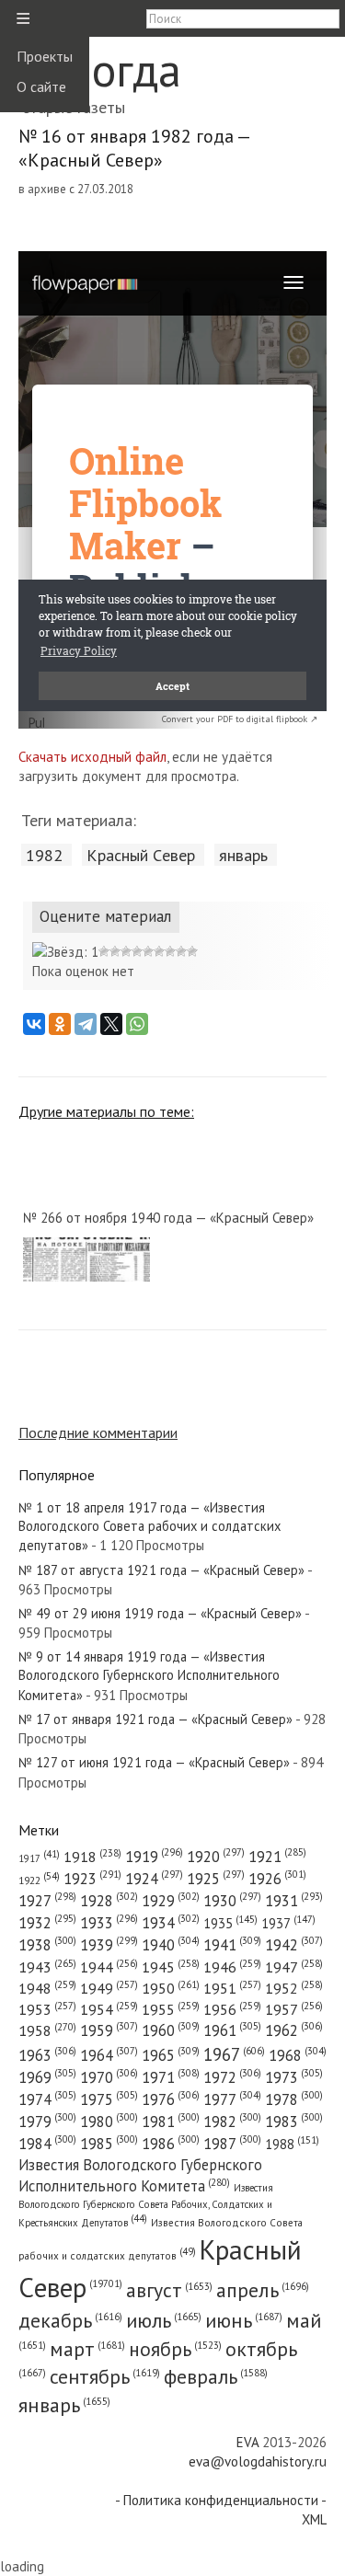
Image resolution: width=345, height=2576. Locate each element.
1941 (232, 1945)
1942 (294, 1945)
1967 (234, 2054)
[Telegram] (86, 1024)
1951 (232, 1988)
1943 (47, 1966)
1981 (171, 2122)
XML (314, 2519)
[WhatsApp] (137, 1024)
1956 (232, 2009)
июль (164, 2320)
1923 (92, 1879)
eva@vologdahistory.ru (258, 2461)
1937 (288, 1923)
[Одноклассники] (60, 1024)
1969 (47, 2077)
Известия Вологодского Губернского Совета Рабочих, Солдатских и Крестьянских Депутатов (146, 2205)
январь (243, 855)
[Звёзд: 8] (170, 951)
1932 (47, 1923)
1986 (171, 2144)
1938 (47, 1945)
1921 (277, 1857)
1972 (232, 2077)
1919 (154, 1857)
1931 (294, 1901)
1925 (216, 1879)
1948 (47, 1988)
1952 (294, 1988)
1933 (109, 1923)
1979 (47, 2122)
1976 (171, 2099)
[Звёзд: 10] (192, 951)
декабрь (70, 2320)
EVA (247, 2442)
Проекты (45, 56)
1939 (109, 1945)
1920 (216, 1857)
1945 (171, 1967)
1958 (47, 2030)
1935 (230, 1923)
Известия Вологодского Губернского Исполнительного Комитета (140, 2176)
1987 (232, 2144)
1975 (109, 2099)
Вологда (100, 69)
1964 (109, 2055)
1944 (109, 1967)
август (169, 2290)
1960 (171, 2030)
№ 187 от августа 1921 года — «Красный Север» (161, 1570)
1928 (109, 1901)
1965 (171, 2055)
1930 (232, 1901)
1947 (294, 1967)
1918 (92, 1857)
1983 (294, 2122)
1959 (109, 2030)
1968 (298, 2055)
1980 (109, 2122)
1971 (171, 2077)
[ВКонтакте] (34, 1024)
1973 (294, 2077)
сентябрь (105, 2376)
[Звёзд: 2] (104, 951)
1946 (232, 1967)
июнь (244, 2320)
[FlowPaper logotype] (36, 724)
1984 (47, 2144)
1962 (294, 2030)
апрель (263, 2290)
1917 (39, 1858)
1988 (292, 2144)
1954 (109, 2009)
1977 (232, 2099)
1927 (47, 1901)
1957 (294, 2009)
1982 (44, 855)
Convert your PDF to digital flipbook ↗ (240, 719)
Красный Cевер (141, 855)
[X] (111, 1024)
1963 (47, 2055)
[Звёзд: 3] (115, 951)
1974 (47, 2099)
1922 (39, 1880)
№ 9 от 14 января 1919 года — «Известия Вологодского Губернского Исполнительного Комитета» (149, 1676)
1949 (109, 1988)
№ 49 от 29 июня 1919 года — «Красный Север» (160, 1613)
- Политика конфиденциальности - (221, 2500)
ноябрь (175, 2349)
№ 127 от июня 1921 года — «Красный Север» (154, 1762)
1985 (109, 2144)
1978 (294, 2099)
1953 (47, 2009)
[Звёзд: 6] (148, 951)
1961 (232, 2030)
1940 (171, 1945)
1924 (154, 1879)
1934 (171, 1923)
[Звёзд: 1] (65, 952)
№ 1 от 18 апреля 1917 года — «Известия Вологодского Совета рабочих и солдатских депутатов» (149, 1527)
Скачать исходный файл (92, 757)
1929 (171, 1901)
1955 (171, 2009)
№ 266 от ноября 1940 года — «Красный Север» (168, 1218)
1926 (277, 1879)
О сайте (41, 86)
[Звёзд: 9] (181, 951)
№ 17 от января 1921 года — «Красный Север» (155, 1719)
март (87, 2349)
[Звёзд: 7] (159, 951)
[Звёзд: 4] (126, 951)
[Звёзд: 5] (137, 951)
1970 (109, 2077)
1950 (171, 1988)
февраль (216, 2376)
